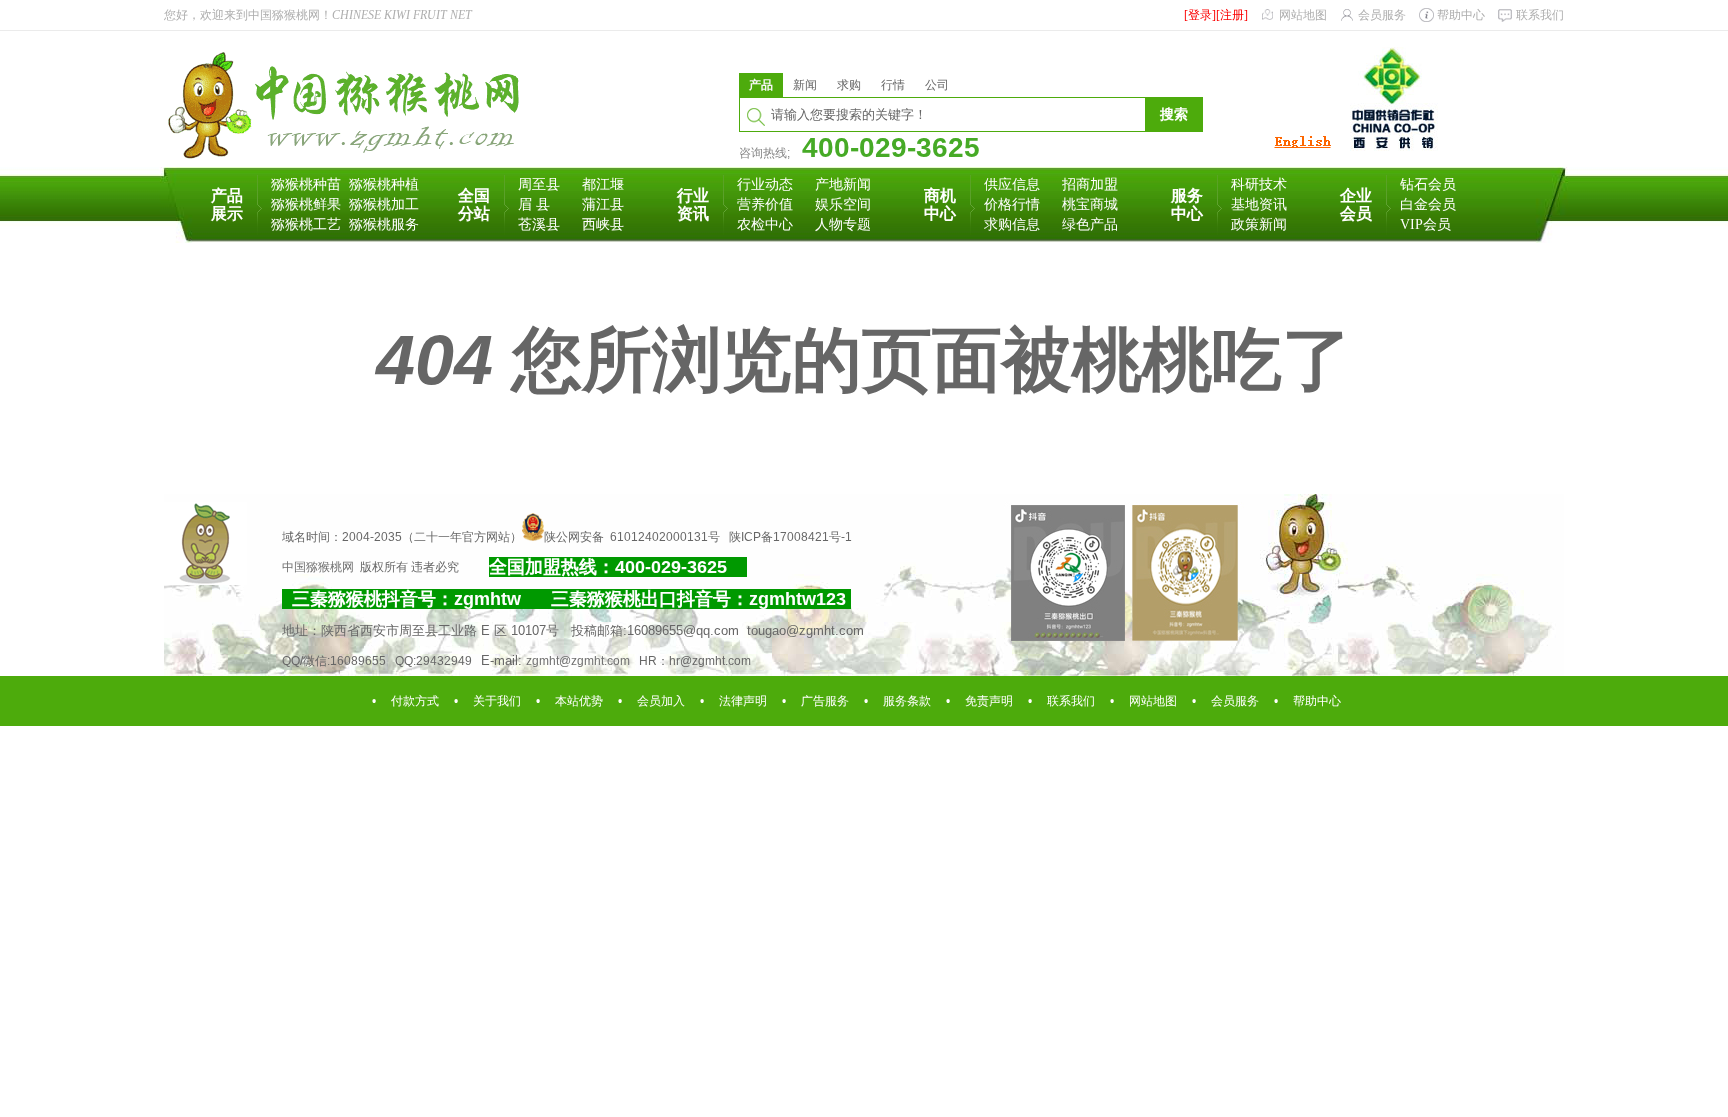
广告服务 (825, 701)
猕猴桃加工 (384, 204)
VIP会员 (1425, 224)
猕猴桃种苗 (306, 184)
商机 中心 (940, 204)
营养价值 (765, 204)
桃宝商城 (1090, 204)
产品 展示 (227, 204)
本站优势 (579, 701)
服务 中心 (1187, 204)
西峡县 (603, 224)
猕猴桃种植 (384, 184)
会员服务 (1382, 15)
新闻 (805, 85)
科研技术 (1259, 184)
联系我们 (1540, 15)
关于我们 (497, 701)
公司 (937, 85)
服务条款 (907, 701)
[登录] (1200, 15)
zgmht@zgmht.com (578, 661)
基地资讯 (1259, 204)
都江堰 (603, 184)
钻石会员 (1428, 184)
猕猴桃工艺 (306, 224)
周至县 (539, 184)
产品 (761, 85)
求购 (849, 85)
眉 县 (534, 204)
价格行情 (1012, 204)
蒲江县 (603, 204)
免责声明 (989, 701)
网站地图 (1303, 15)
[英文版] (1302, 149)
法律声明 (743, 701)
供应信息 (1012, 184)
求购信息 (1012, 224)
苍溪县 (539, 224)
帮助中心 (1461, 15)
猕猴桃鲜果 (306, 204)
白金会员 (1428, 204)
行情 (893, 85)
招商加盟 (1090, 184)
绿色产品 (1090, 224)
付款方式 (415, 701)
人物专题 (843, 224)
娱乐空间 (843, 204)
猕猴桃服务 (384, 224)
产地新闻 (843, 184)
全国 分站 (474, 204)
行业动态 (765, 184)
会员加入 (661, 701)
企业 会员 (1356, 204)
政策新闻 (1259, 224)
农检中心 (765, 224)
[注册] (1232, 15)
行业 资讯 (693, 204)
